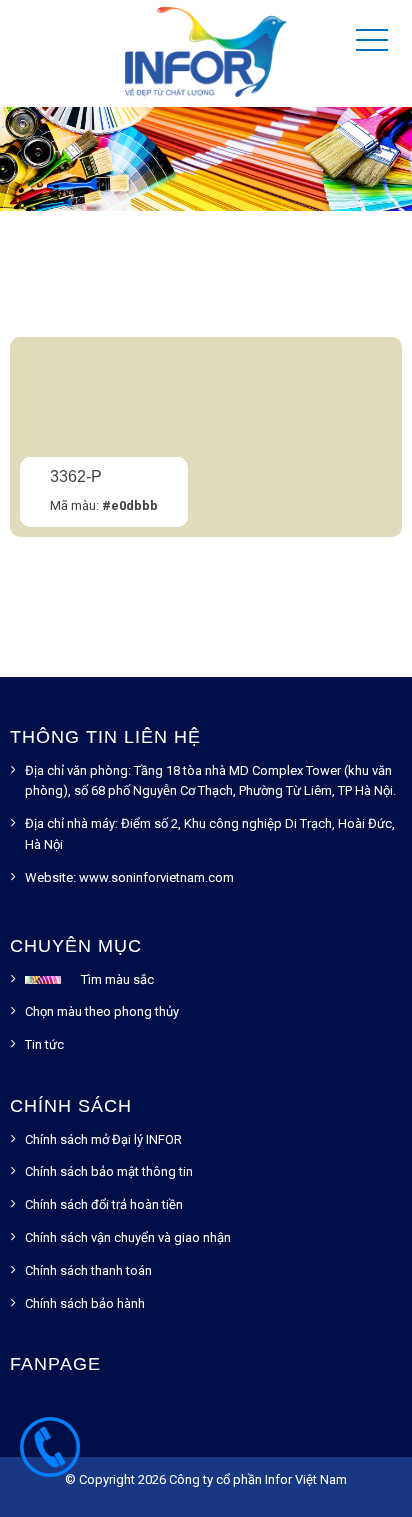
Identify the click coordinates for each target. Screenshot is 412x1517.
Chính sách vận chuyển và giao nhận (128, 1237)
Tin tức (44, 1044)
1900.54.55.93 (50, 1457)
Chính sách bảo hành (85, 1303)
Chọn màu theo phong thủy (102, 1011)
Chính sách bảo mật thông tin (109, 1171)
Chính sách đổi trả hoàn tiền (104, 1204)
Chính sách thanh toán (88, 1270)
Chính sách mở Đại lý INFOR (103, 1139)
